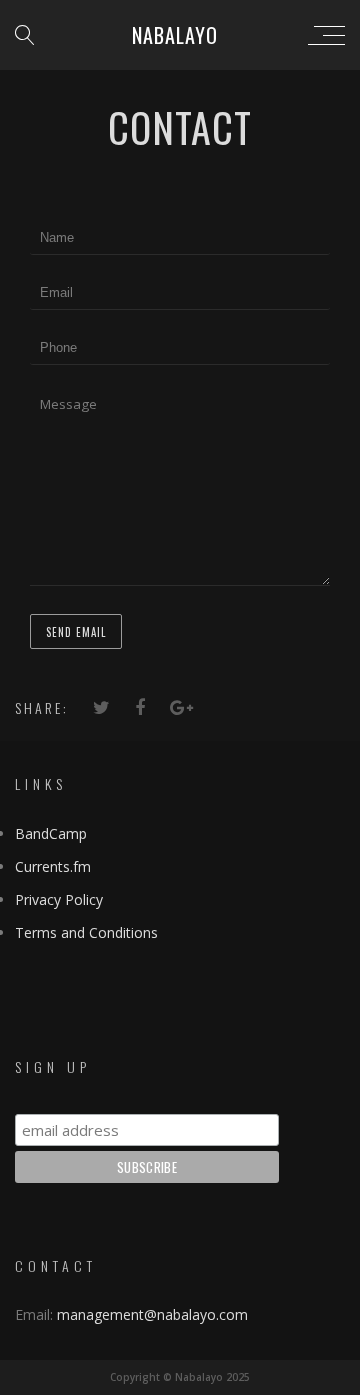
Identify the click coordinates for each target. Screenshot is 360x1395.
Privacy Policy (59, 899)
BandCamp (51, 833)
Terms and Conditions (86, 932)
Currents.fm (53, 866)
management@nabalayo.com (152, 1314)
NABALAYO (175, 35)
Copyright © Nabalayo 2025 (180, 1377)
